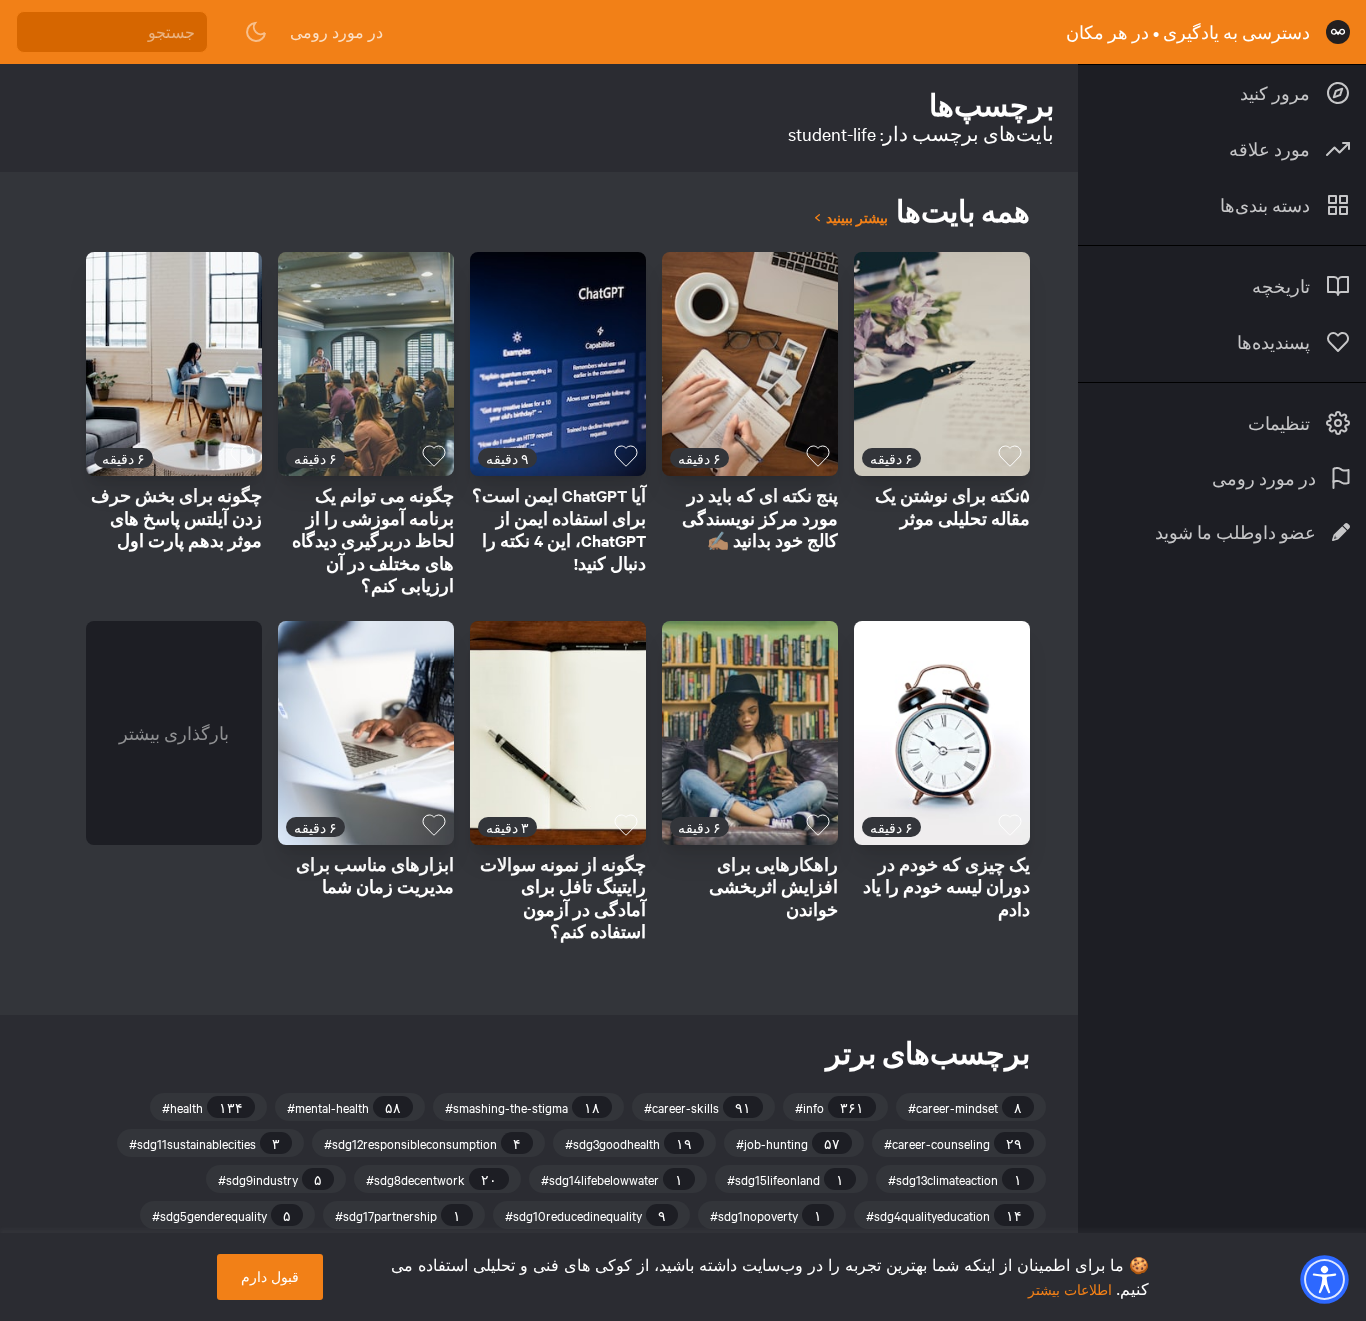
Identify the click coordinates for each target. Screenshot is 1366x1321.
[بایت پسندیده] (1010, 456)
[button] (1324, 1279)
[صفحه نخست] (1338, 32)
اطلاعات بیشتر (1070, 1289)
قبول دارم (270, 1276)
